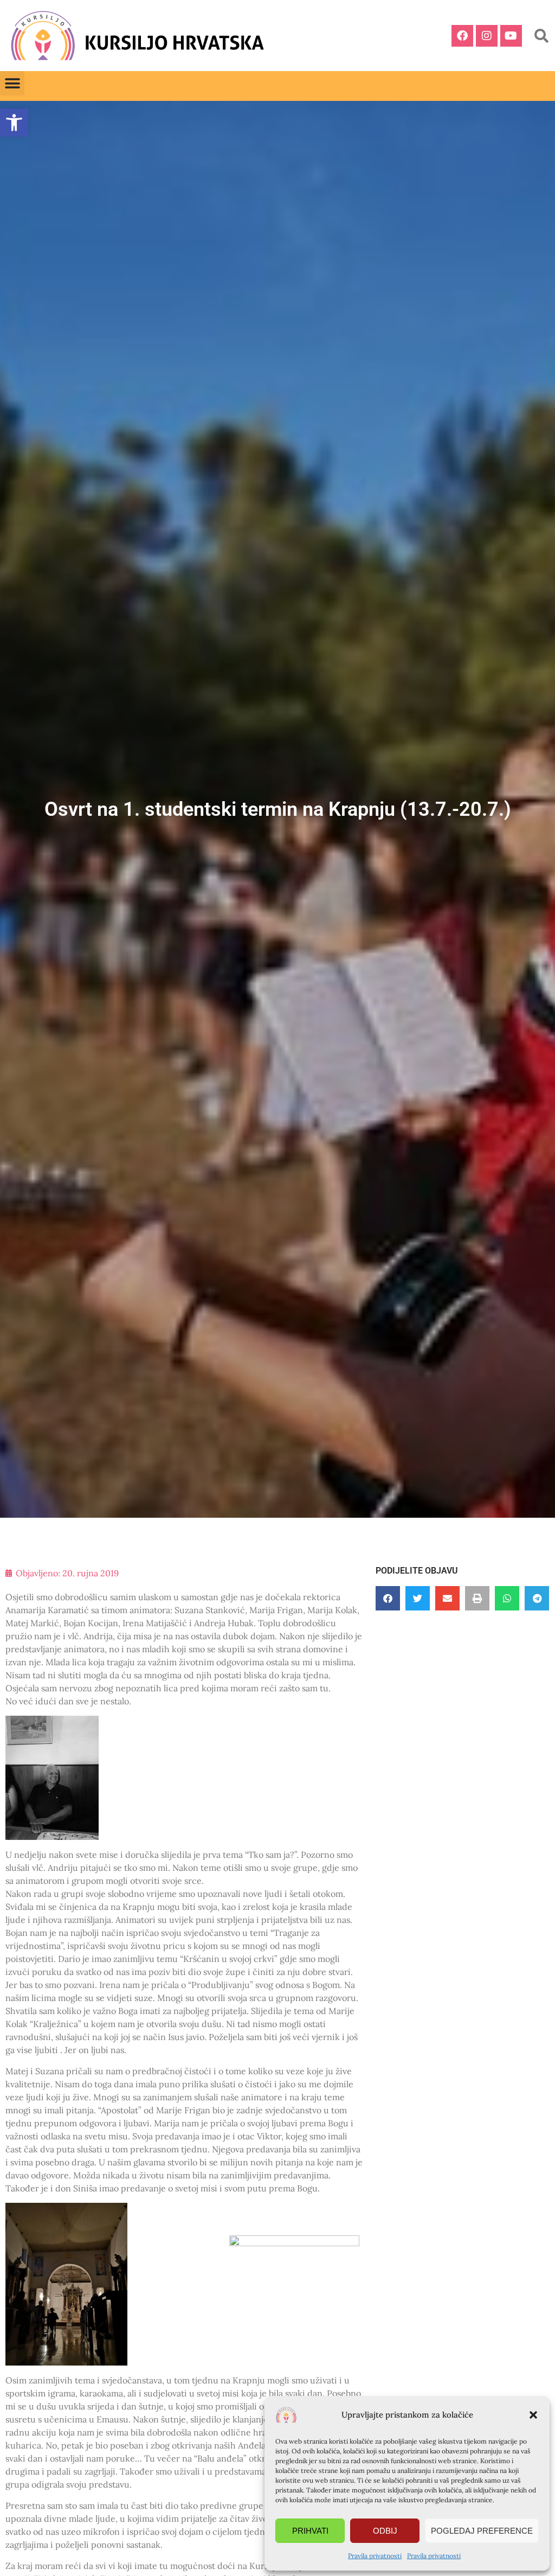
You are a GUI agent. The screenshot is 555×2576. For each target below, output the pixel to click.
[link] (14, 123)
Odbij (385, 2531)
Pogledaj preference (482, 2531)
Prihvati (310, 2531)
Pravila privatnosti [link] (375, 2556)
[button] (533, 2415)
